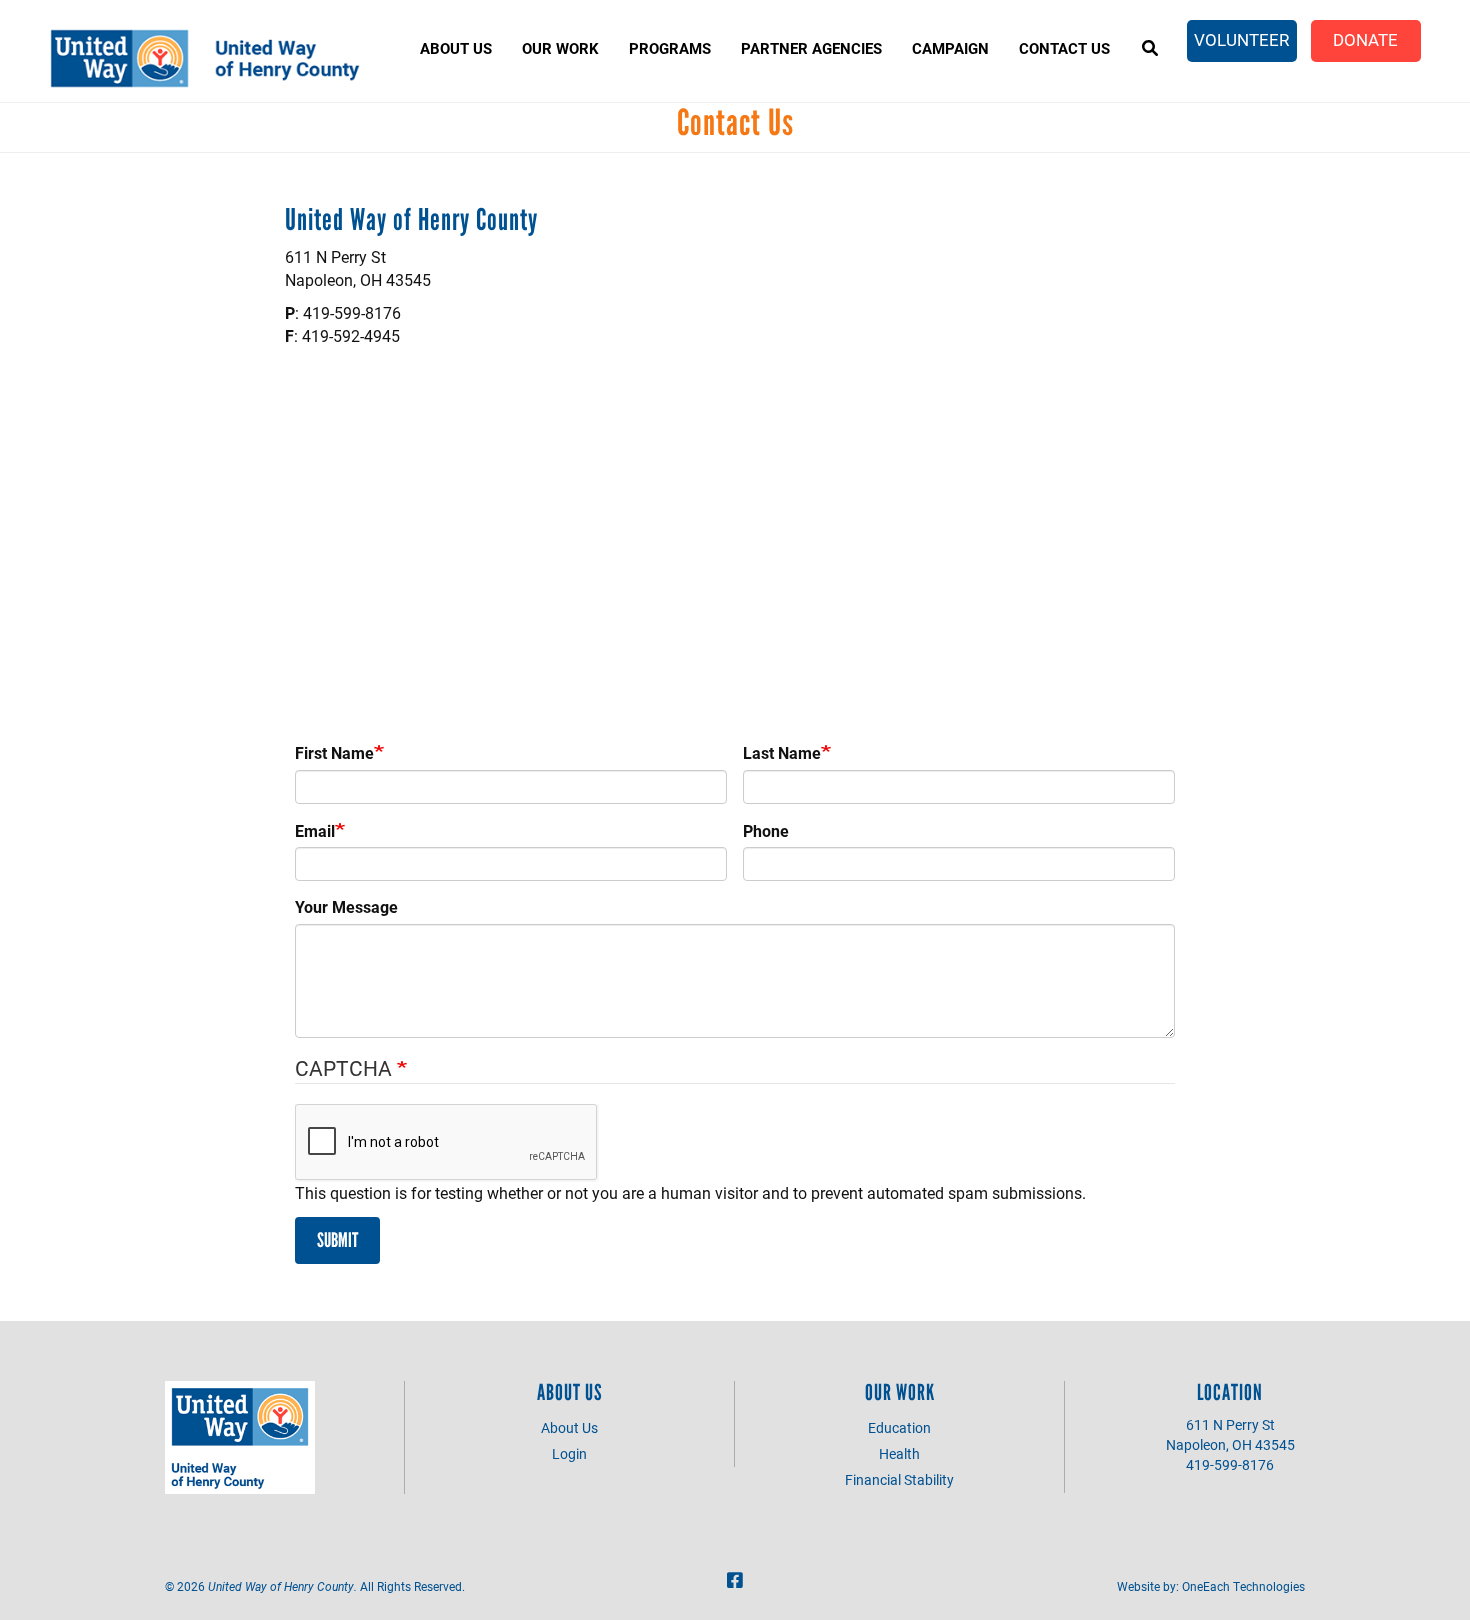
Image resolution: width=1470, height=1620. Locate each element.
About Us (456, 48)
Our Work (560, 48)
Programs (670, 48)
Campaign (950, 48)
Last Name (782, 752)
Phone (766, 830)
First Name (334, 752)
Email (315, 830)
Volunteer (1241, 39)
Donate (1365, 39)
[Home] (214, 58)
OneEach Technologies (1243, 1586)
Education (899, 1427)
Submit (337, 1240)
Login (569, 1453)
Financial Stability (899, 1479)
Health (899, 1453)
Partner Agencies (811, 48)
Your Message (346, 906)
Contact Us (1064, 48)
